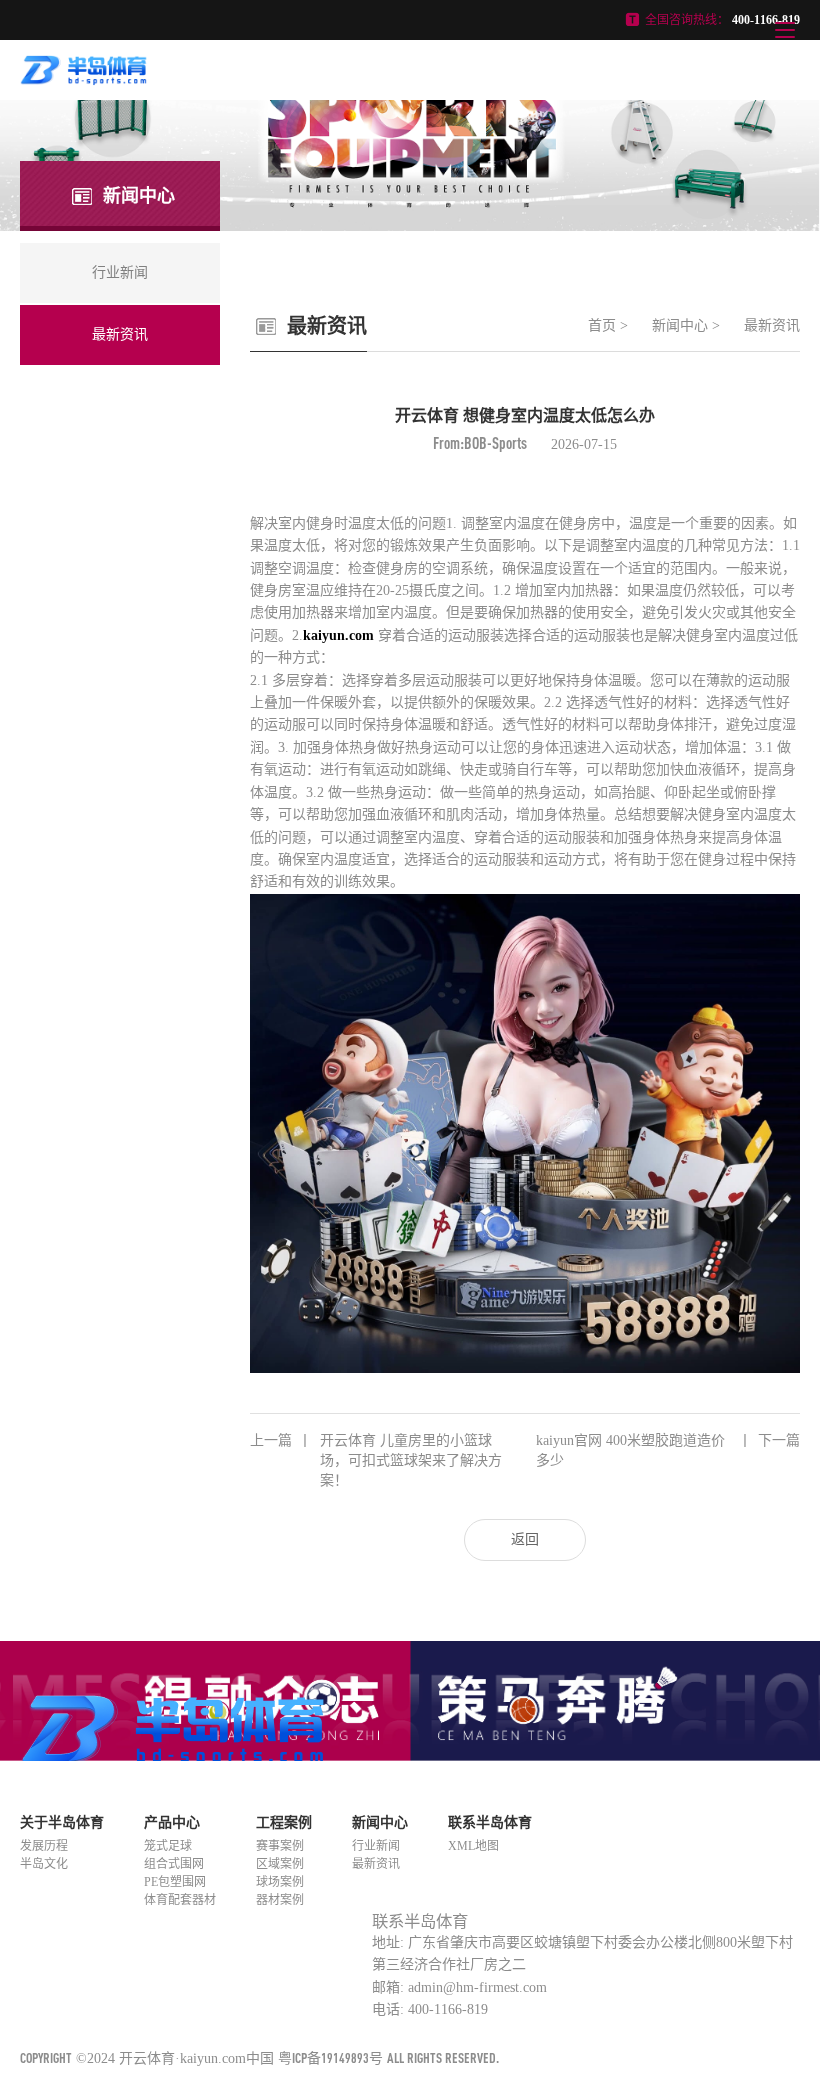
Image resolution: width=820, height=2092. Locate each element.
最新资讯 (772, 325)
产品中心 (172, 1822)
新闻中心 (680, 325)
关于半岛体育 (62, 1822)
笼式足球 (168, 1846)
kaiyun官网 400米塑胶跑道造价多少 (668, 1450)
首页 (602, 325)
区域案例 (280, 1864)
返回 (525, 1539)
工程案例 (284, 1822)
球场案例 (280, 1882)
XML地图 (473, 1846)
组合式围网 (174, 1864)
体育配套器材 (180, 1900)
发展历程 (44, 1846)
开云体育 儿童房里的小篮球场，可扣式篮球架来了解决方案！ (376, 1460)
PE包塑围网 (175, 1882)
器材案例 (280, 1900)
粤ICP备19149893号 (330, 2057)
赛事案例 (280, 1846)
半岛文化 (44, 1864)
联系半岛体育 (490, 1822)
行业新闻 (376, 1846)
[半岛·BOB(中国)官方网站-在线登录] (84, 78)
